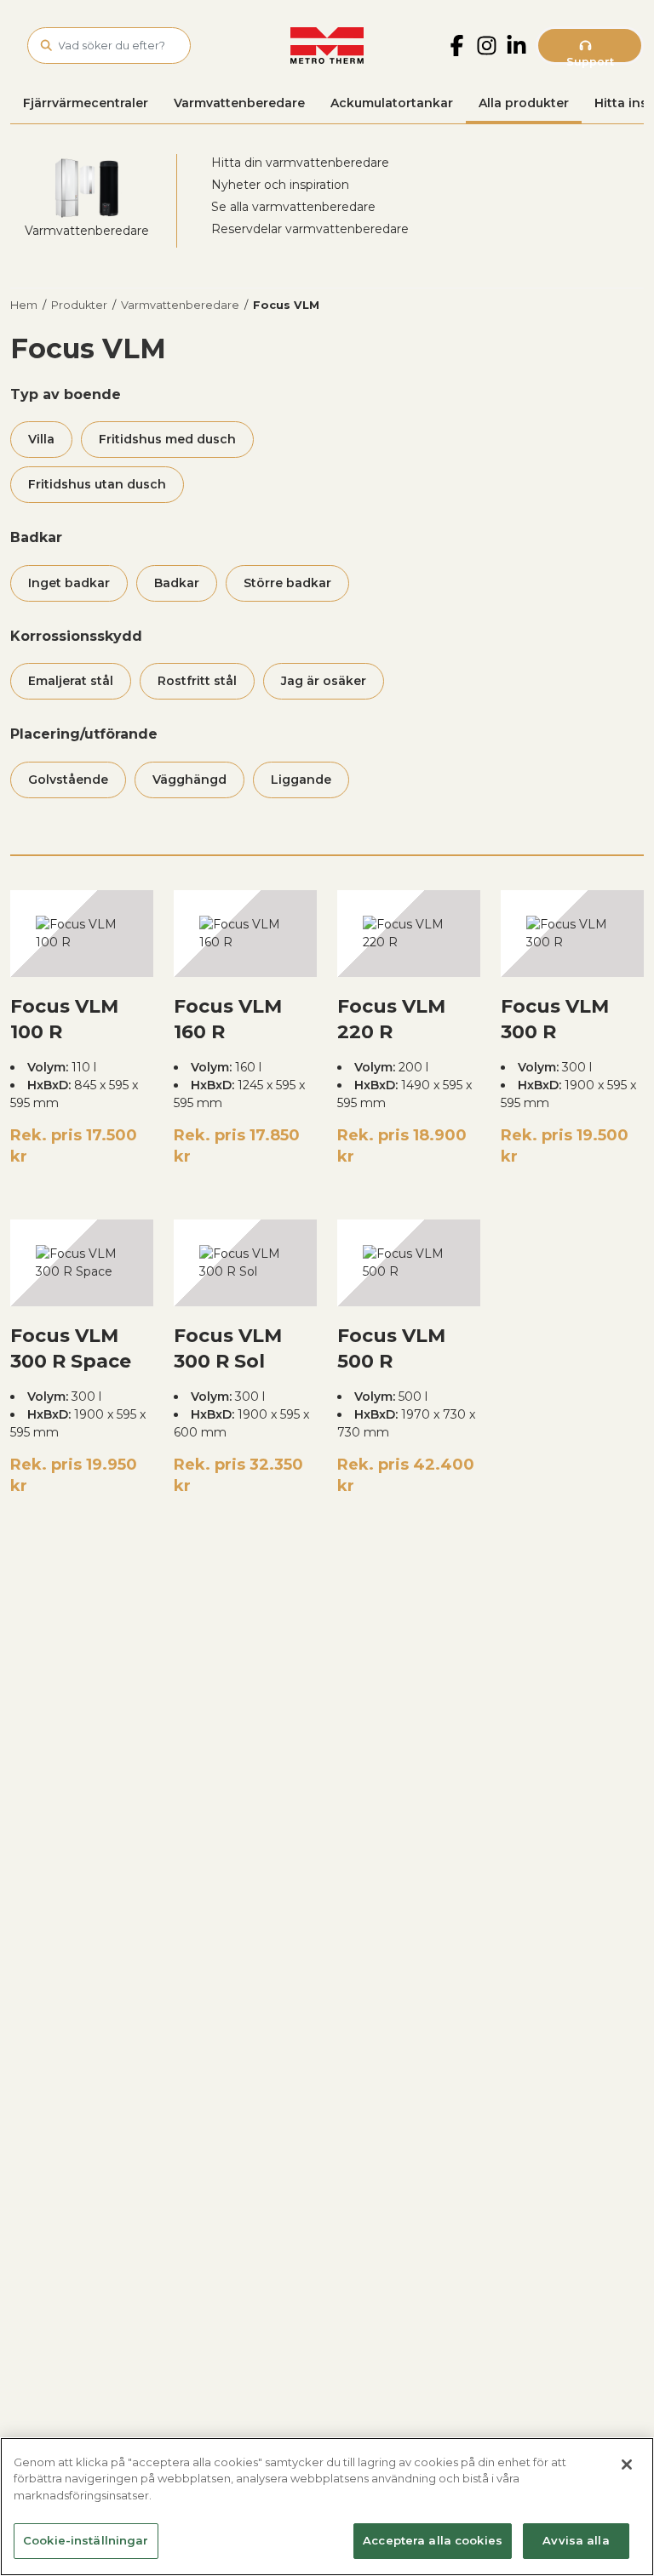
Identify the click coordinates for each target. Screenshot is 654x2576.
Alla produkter (524, 103)
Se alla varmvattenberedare (293, 207)
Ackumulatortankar (392, 103)
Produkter (79, 305)
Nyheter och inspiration (280, 185)
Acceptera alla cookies (433, 2540)
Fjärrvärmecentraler (86, 103)
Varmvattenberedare (239, 103)
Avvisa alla (576, 2540)
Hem (24, 305)
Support (590, 60)
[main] (327, 2507)
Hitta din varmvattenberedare (300, 163)
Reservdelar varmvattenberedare (310, 229)
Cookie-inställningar (86, 2540)
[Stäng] (627, 2465)
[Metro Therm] (327, 46)
